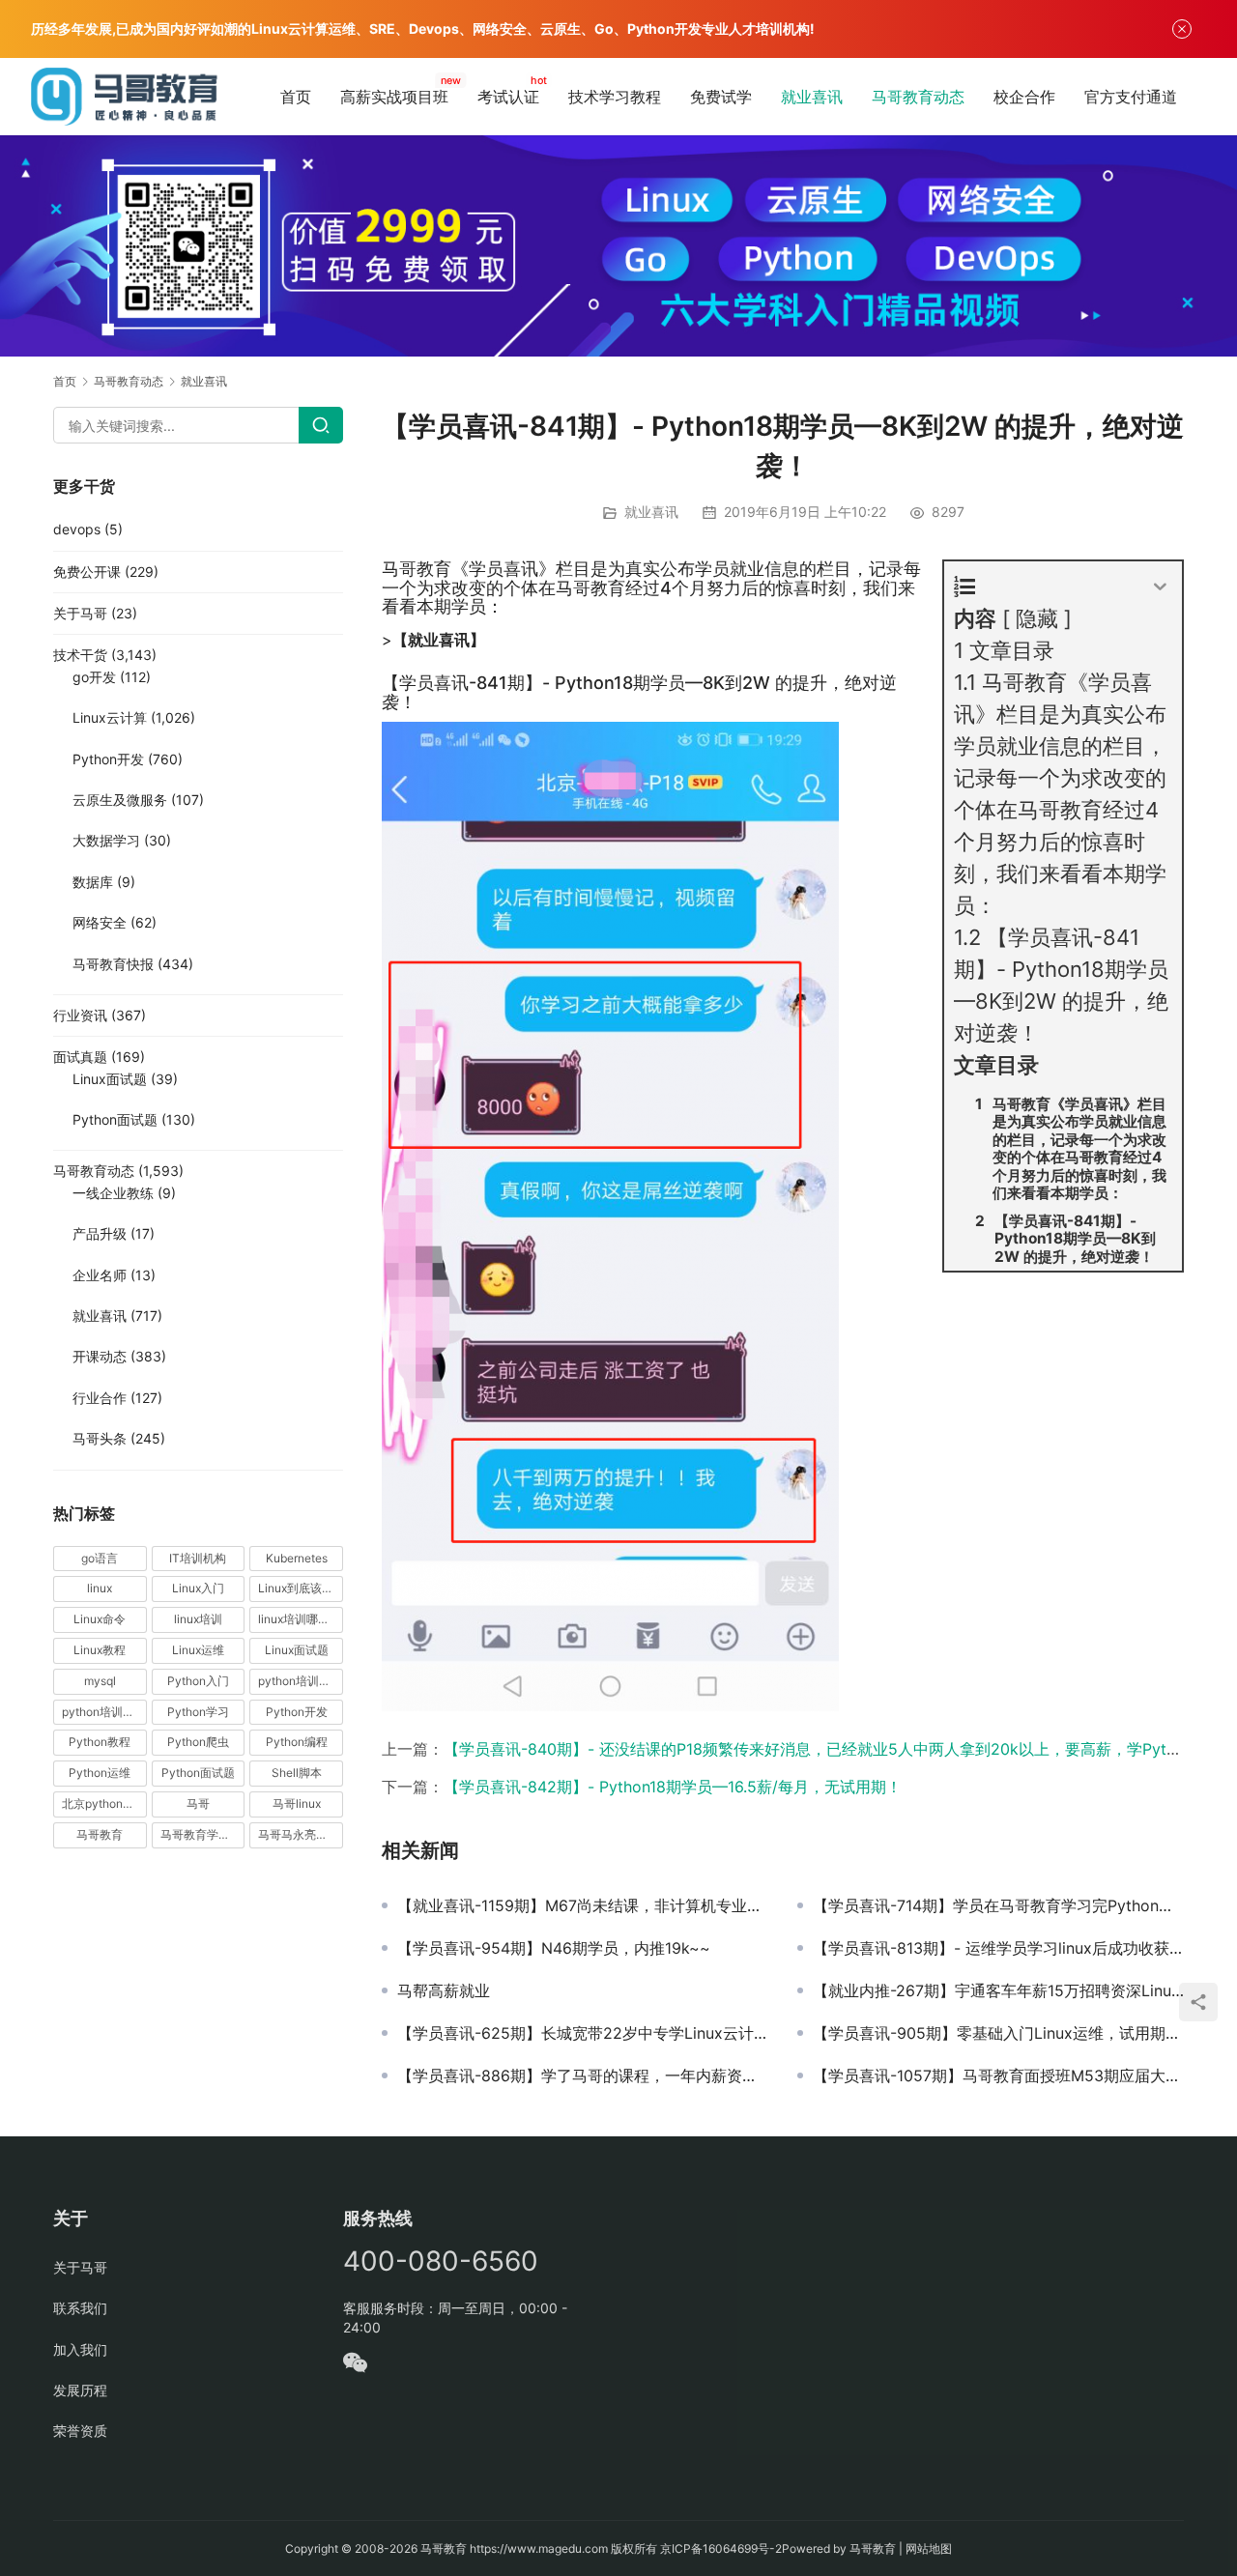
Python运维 (100, 1773)
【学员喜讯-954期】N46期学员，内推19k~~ (554, 1948)
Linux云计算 (110, 717)
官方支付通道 (1131, 97)
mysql (100, 1681)
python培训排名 (104, 1712)
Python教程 (100, 1742)
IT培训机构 (198, 1558)
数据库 (93, 882)
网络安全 (100, 922)
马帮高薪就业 (444, 1990)
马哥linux (297, 1803)
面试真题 (80, 1057)
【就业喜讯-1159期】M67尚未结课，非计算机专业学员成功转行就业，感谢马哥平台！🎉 (583, 1905)
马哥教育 (100, 1834)
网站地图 (929, 2548)
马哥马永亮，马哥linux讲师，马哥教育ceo (301, 1834)
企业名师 (100, 1275)
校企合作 (1024, 97)
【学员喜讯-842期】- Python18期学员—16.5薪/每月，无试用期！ (673, 1787)
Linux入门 (198, 1588)
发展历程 (80, 2390)
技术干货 (80, 655)
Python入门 (198, 1681)
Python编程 (297, 1742)
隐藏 (1037, 618)
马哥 (198, 1803)
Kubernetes (297, 1558)
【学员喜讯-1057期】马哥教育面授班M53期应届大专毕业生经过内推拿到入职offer (998, 2075)
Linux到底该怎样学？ (301, 1588)
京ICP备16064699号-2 (721, 2548)
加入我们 (80, 2349)
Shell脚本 (297, 1773)
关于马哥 (80, 613)
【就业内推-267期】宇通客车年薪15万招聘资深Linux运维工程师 (998, 1990)
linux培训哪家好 (300, 1619)
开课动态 (100, 1356)
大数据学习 (106, 840)
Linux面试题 (110, 1079)
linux (100, 1588)
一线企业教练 (113, 1193)
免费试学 (721, 97)
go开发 (94, 677)
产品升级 (100, 1233)
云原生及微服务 (120, 800)
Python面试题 (115, 1119)
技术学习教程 (615, 97)
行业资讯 (80, 1015)
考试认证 (508, 97)
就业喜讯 (812, 97)
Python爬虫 (198, 1742)
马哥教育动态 (918, 97)
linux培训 (198, 1619)
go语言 (100, 1558)
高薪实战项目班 (394, 97)
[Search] (321, 425)
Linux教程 (100, 1650)
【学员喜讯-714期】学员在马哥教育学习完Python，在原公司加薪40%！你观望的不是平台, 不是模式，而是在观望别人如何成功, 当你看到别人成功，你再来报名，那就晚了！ (998, 1905)
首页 (296, 97)
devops (77, 529)
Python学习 (198, 1712)
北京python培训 (104, 1803)
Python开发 (108, 759)
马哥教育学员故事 (203, 1834)
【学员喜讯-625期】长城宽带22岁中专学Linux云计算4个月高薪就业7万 (583, 2033)
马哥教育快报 (113, 964)
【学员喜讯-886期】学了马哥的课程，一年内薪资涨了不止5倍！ (583, 2075)
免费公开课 (87, 572)
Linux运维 (198, 1650)
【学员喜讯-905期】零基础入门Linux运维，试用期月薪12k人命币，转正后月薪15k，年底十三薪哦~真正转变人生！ (998, 2033)
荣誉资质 (80, 2431)
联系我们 (80, 2308)
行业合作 (100, 1398)
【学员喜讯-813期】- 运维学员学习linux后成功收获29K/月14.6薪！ (998, 1948)
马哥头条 (100, 1438)
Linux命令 (100, 1619)
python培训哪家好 (301, 1681)
